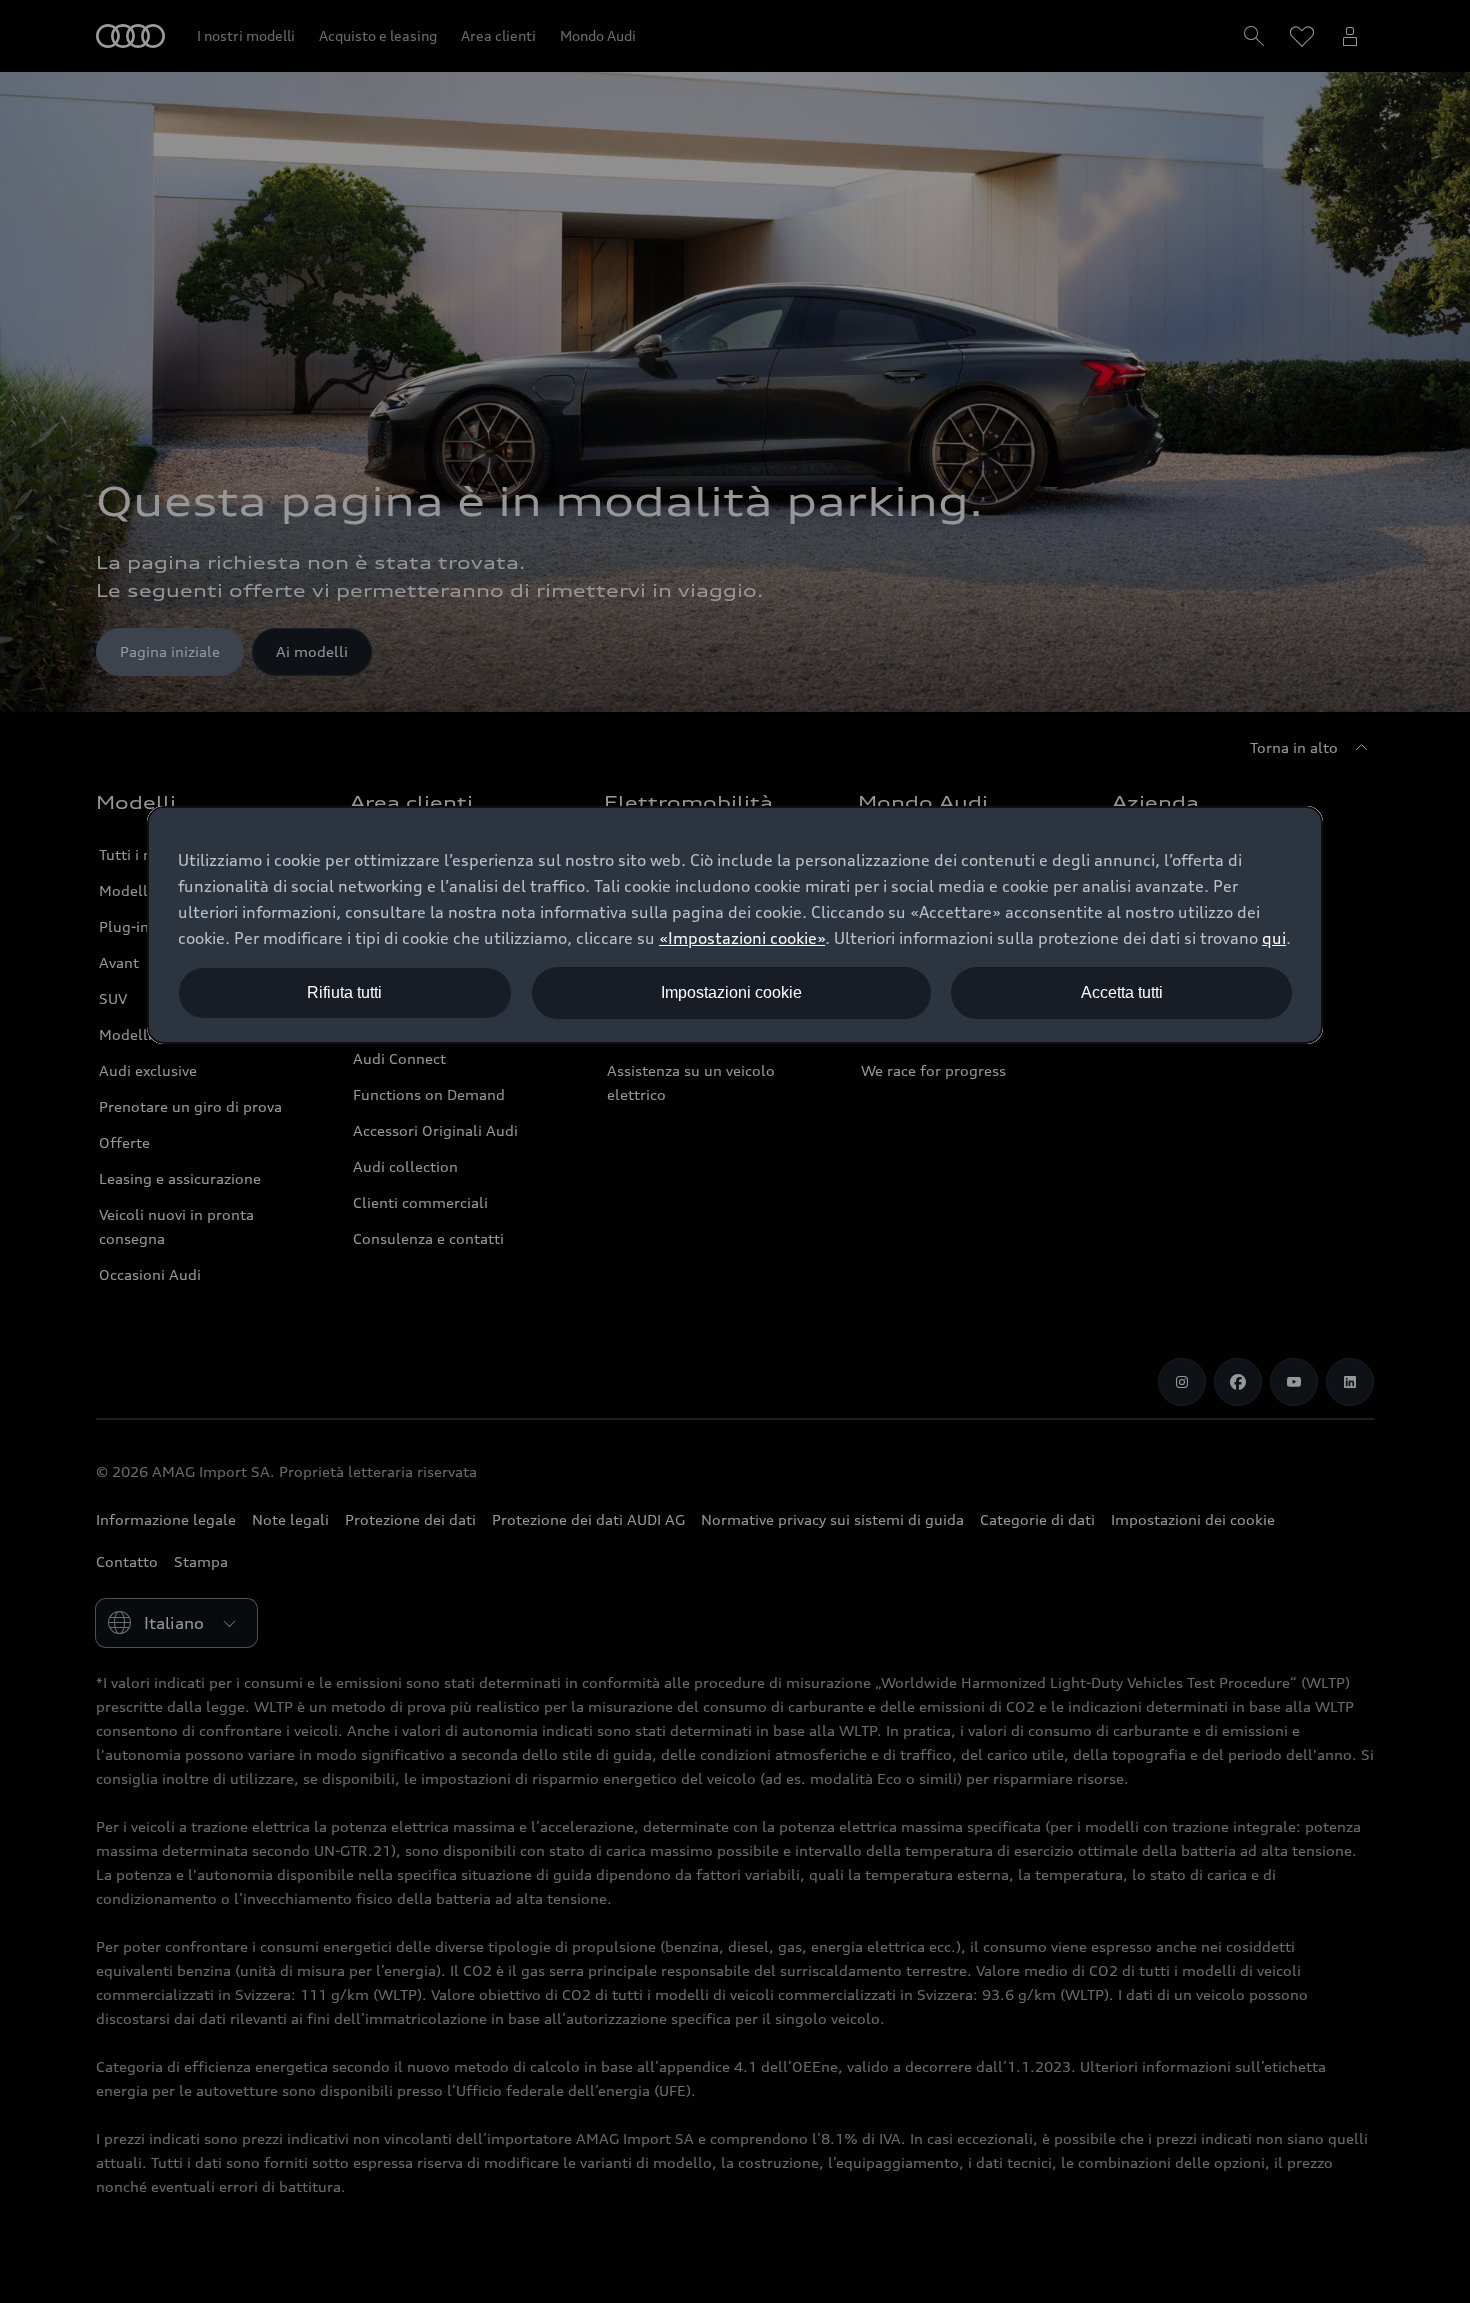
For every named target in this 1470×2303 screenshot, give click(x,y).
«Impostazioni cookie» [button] (742, 938)
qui (1274, 938)
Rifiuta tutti (344, 992)
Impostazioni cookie (731, 992)
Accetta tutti (1122, 992)
